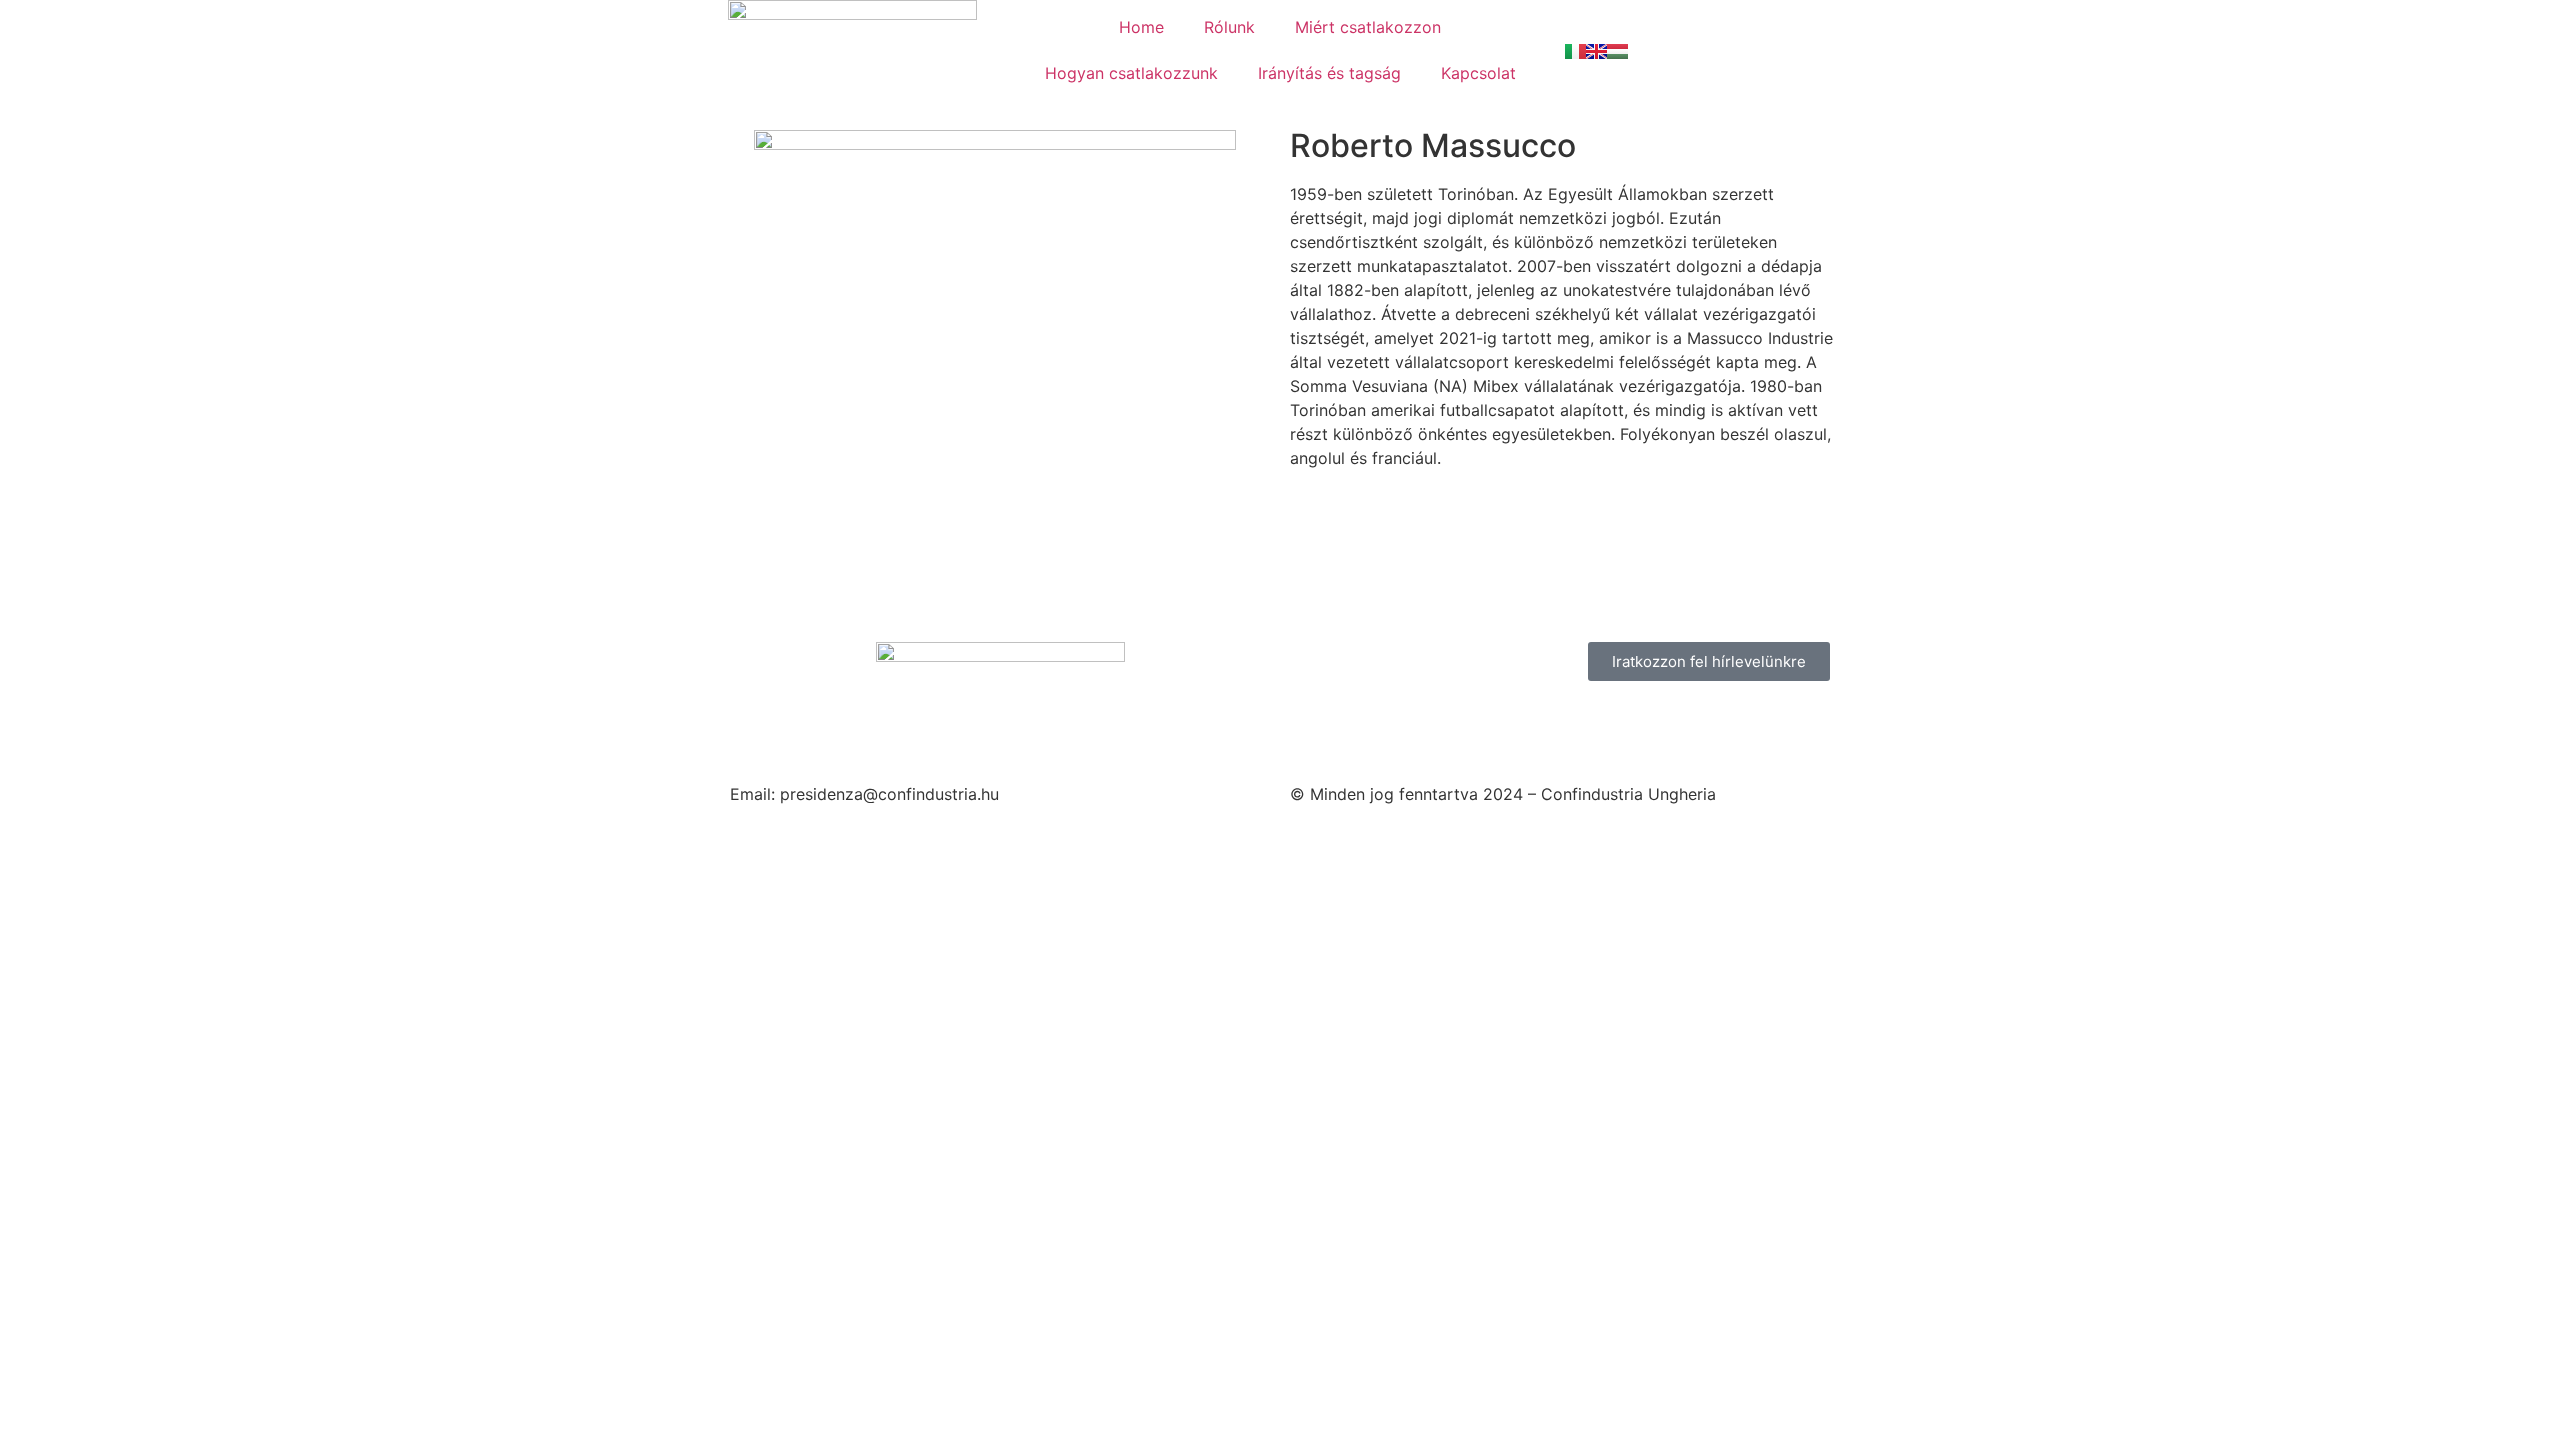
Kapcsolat (1478, 73)
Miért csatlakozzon (1368, 27)
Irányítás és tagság (1329, 73)
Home (1141, 27)
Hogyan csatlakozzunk (1131, 73)
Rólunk (1229, 27)
